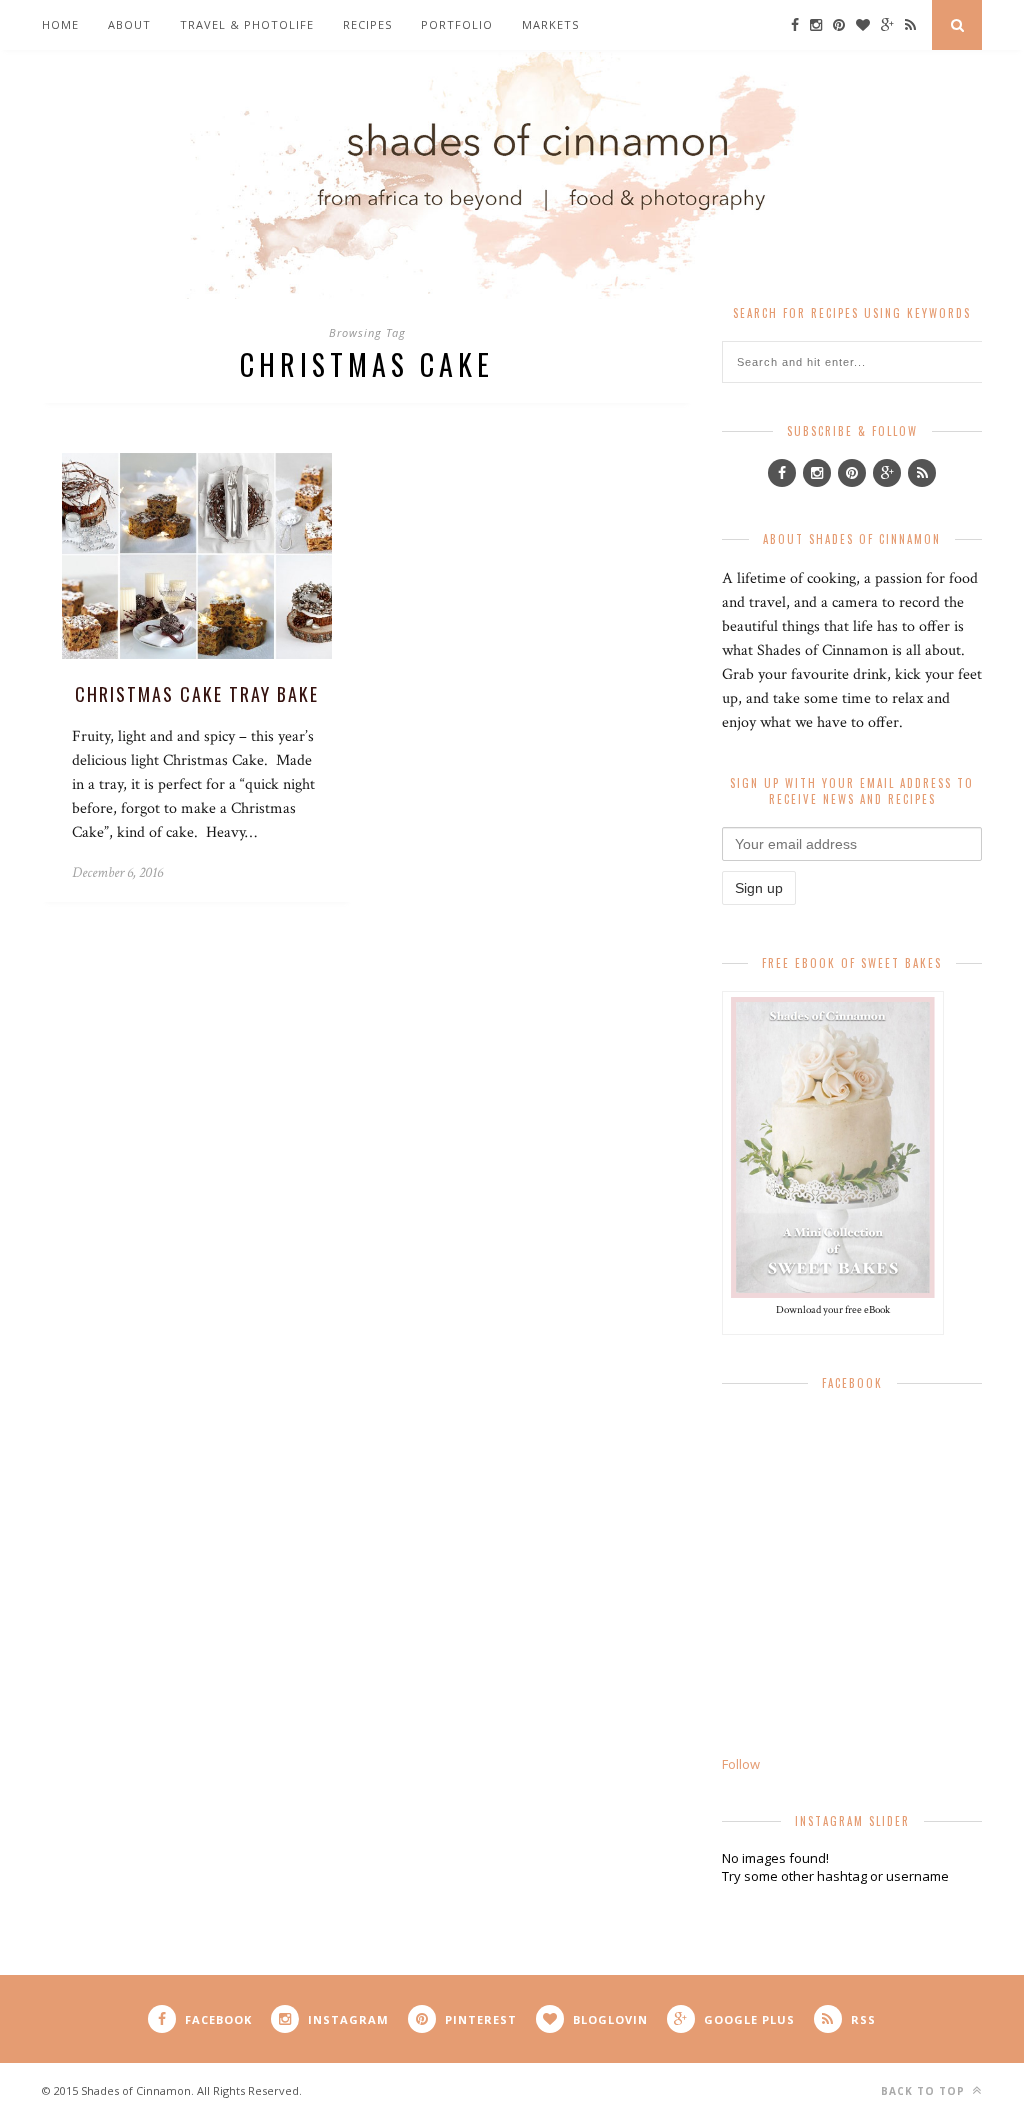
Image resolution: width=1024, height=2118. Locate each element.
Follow (741, 1764)
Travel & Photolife (247, 24)
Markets (550, 24)
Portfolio (457, 24)
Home (60, 24)
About (129, 24)
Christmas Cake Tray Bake (197, 694)
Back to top (925, 2091)
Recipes (367, 24)
